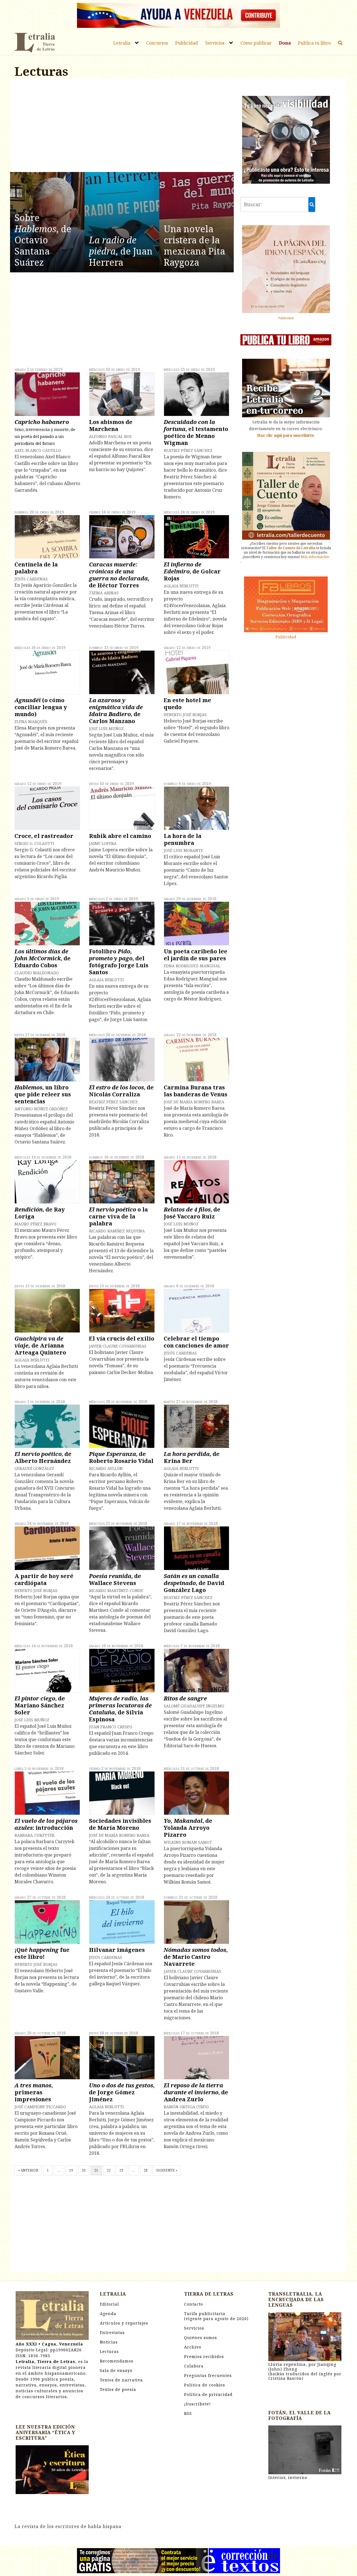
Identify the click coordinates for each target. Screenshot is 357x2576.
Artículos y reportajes (124, 2323)
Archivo (193, 2347)
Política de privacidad (208, 2394)
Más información (315, 557)
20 (84, 2170)
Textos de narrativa (121, 2380)
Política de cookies (205, 2385)
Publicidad (187, 43)
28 (146, 2170)
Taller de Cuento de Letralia (291, 548)
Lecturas (109, 2351)
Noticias (109, 2342)
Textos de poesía (118, 2389)
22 (109, 2170)
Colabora (194, 2366)
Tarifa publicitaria (216, 2316)
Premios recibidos (204, 2356)
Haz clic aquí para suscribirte (286, 435)
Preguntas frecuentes (208, 2375)
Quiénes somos (201, 2338)
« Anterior (28, 2170)
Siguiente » (167, 2170)
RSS (188, 2413)
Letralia (122, 43)
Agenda (108, 2314)
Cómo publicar (256, 43)
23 (121, 2170)
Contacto (194, 2304)
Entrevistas (112, 2333)
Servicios (215, 43)
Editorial (109, 2304)
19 (71, 2170)
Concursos (157, 43)
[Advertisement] (122, 126)
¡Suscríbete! (197, 2404)
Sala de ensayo (116, 2370)
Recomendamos (117, 2361)
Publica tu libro (314, 43)
